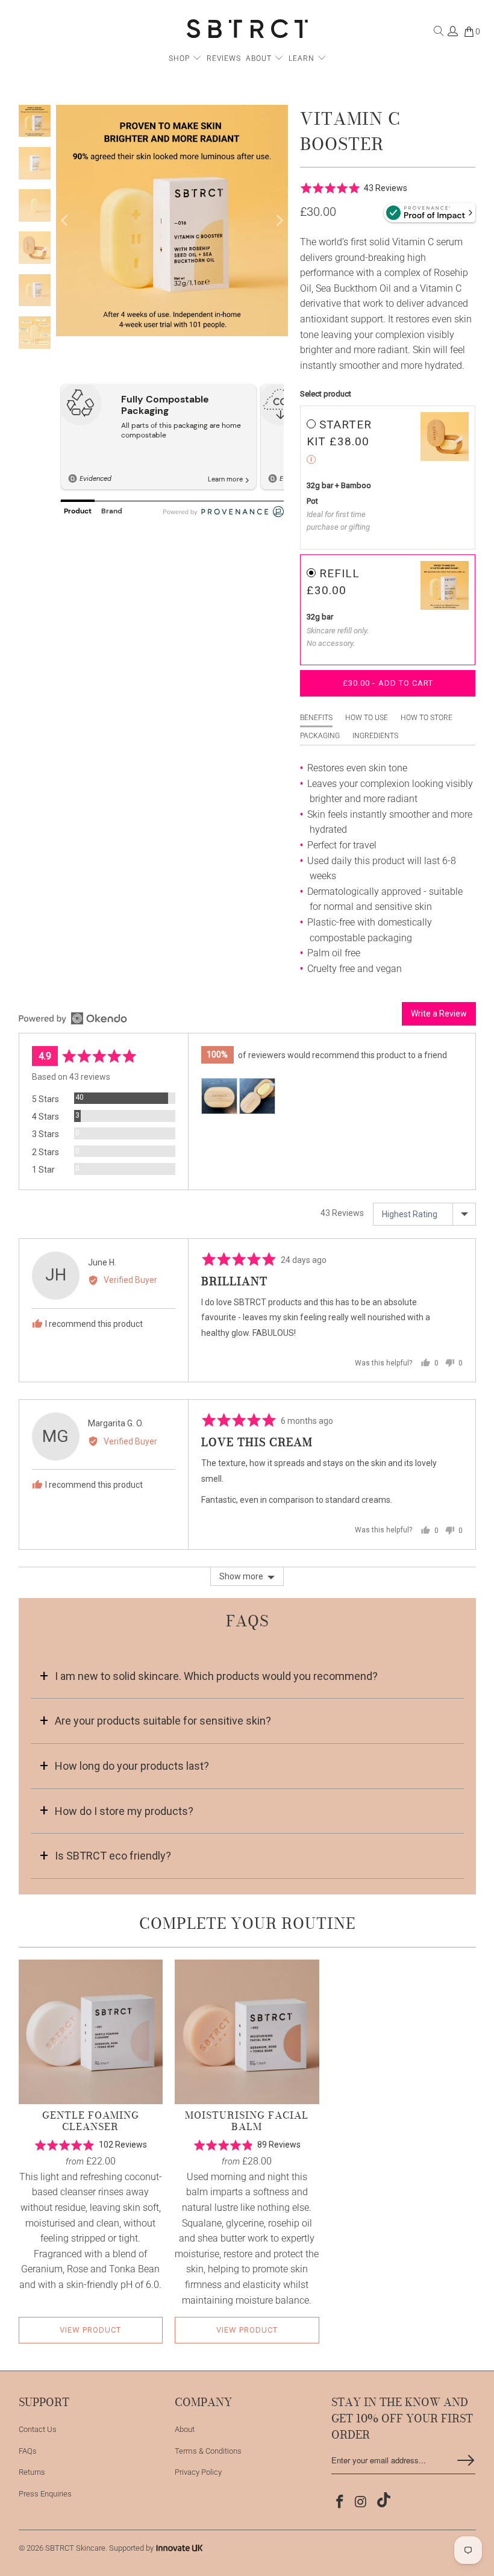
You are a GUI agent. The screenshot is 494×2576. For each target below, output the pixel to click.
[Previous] (65, 221)
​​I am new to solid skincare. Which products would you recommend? (216, 1676)
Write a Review (439, 1014)
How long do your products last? (132, 1766)
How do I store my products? (124, 1811)
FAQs (28, 2451)
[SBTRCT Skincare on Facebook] (340, 2502)
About (260, 58)
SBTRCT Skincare (75, 2548)
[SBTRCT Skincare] (247, 30)
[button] (354, 188)
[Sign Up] (466, 2460)
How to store (427, 718)
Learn (303, 58)
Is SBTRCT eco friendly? (113, 1856)
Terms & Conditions (208, 2451)
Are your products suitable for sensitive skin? (163, 1721)
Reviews (224, 58)
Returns (32, 2472)
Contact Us (38, 2429)
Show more (241, 1576)
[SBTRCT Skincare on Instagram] (361, 2502)
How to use (367, 718)
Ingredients (376, 736)
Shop (179, 58)
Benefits (316, 718)
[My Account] (452, 34)
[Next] (279, 221)
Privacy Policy (198, 2472)
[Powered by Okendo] (73, 1018)
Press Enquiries (45, 2494)
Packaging (320, 736)
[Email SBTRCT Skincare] (382, 2501)
